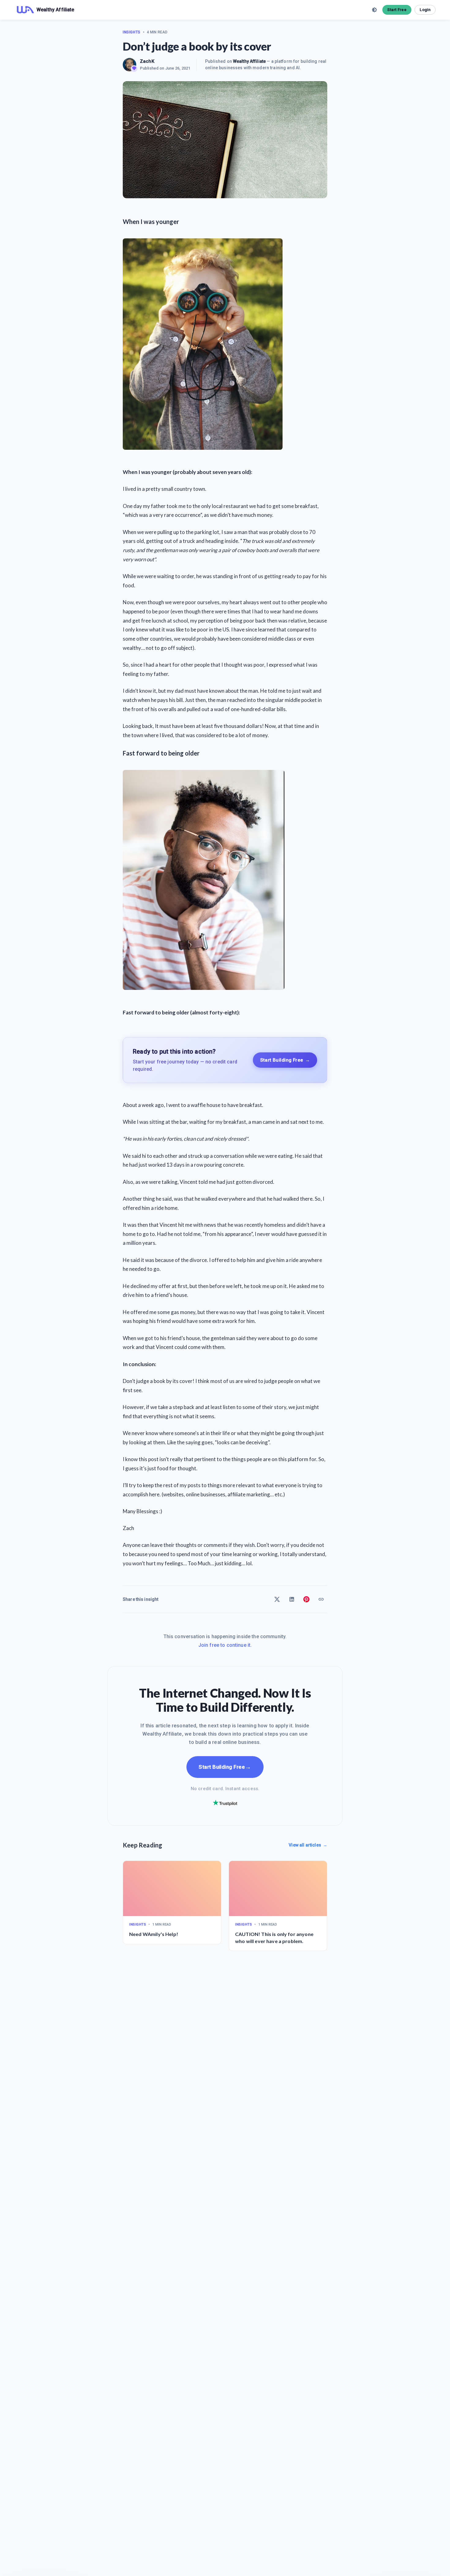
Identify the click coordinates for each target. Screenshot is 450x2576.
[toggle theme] (374, 10)
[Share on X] (277, 1599)
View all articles (308, 1845)
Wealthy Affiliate (249, 61)
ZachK (147, 61)
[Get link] (321, 1599)
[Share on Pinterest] (306, 1599)
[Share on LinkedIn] (292, 1599)
